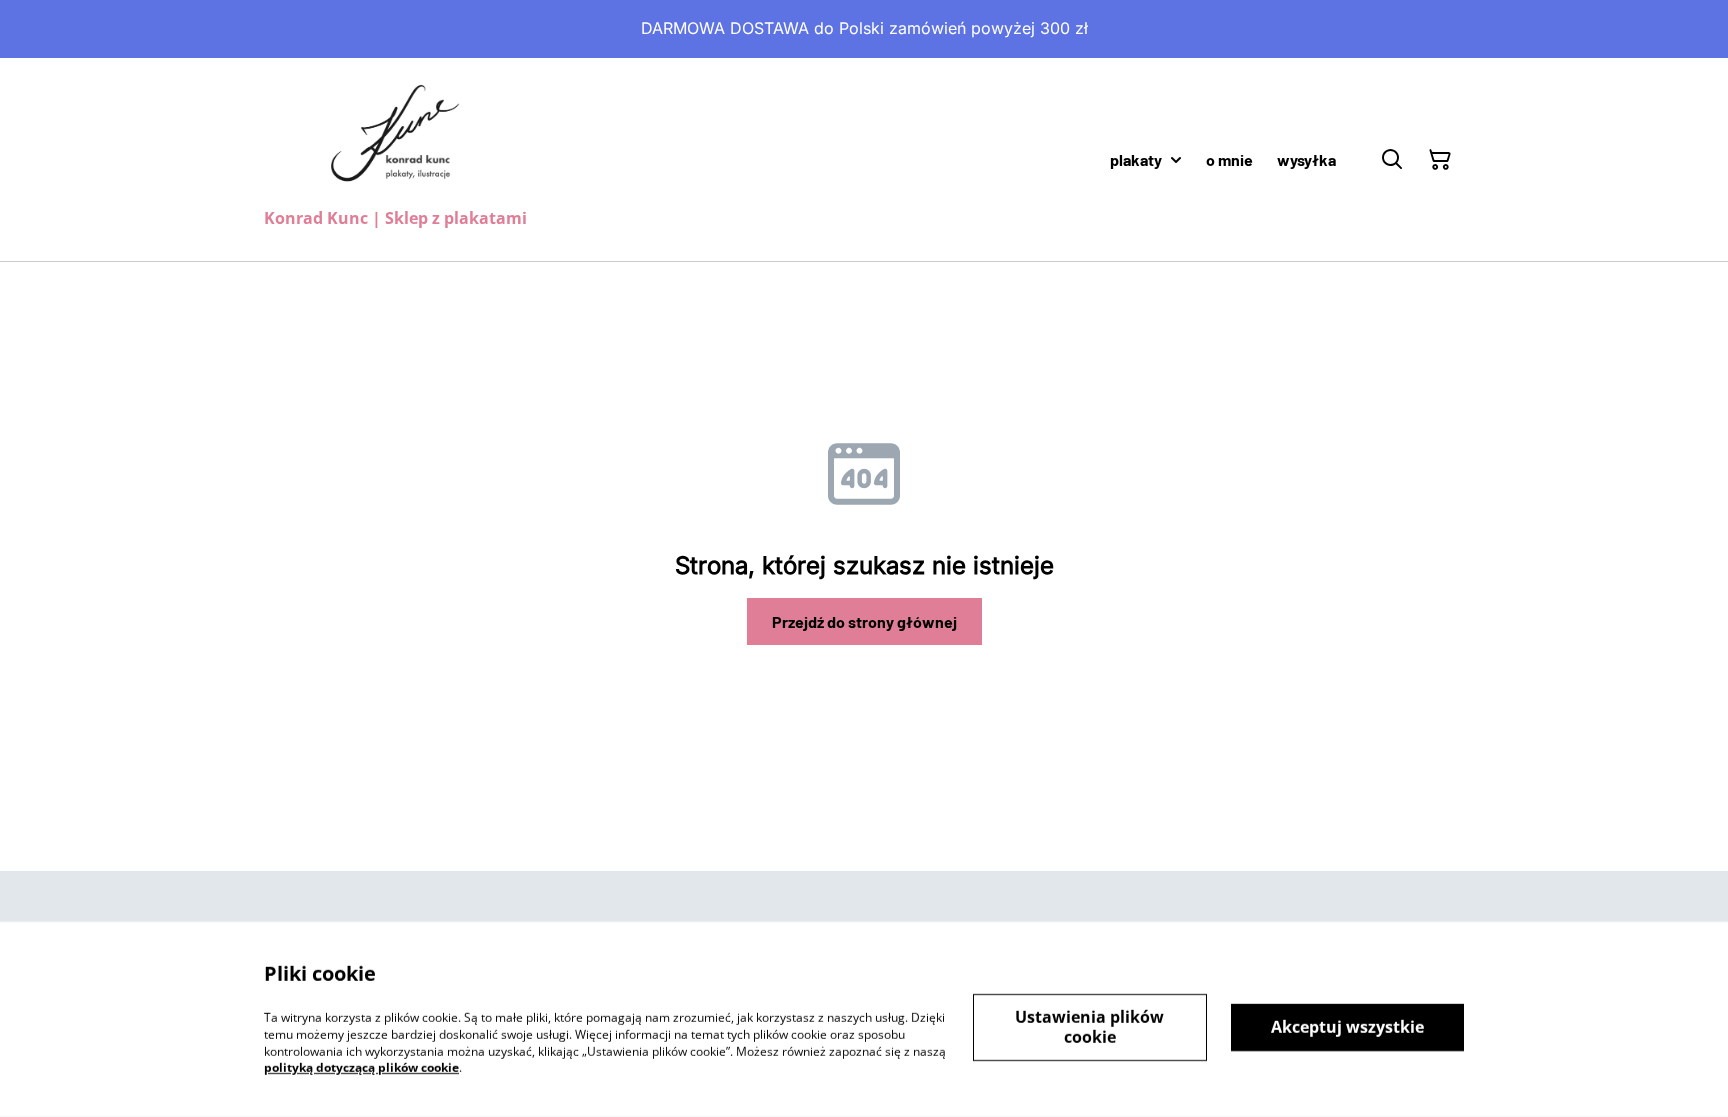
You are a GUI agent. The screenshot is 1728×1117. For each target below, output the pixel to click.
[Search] (1392, 160)
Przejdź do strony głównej (864, 621)
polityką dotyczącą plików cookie (361, 1067)
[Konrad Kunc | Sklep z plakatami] (395, 137)
